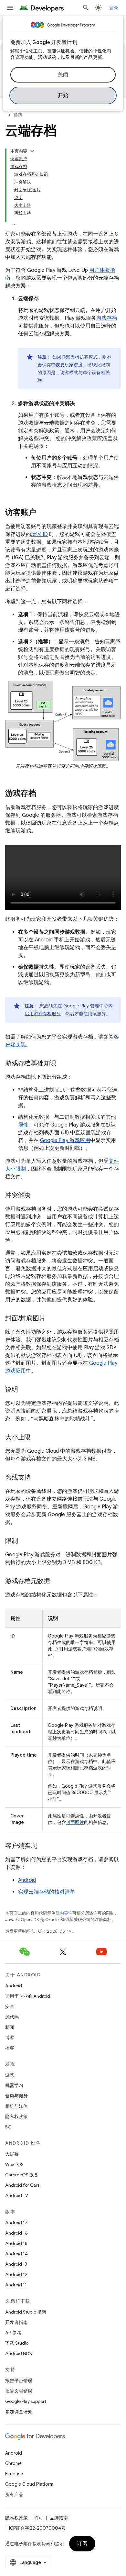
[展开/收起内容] (32, 151)
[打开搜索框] (86, 8)
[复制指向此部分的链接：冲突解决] (37, 1196)
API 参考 (13, 2333)
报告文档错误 (19, 2391)
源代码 (12, 2017)
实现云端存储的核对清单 (47, 1892)
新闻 (10, 2027)
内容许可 (68, 1913)
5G (8, 2127)
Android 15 (16, 2243)
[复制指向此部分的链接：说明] (25, 1390)
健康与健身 (16, 2096)
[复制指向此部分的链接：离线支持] (37, 1478)
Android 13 (16, 2264)
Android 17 (16, 2223)
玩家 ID (39, 534)
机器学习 (14, 2085)
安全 (10, 2006)
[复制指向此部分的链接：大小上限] (37, 1438)
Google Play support (26, 2401)
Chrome (13, 2463)
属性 (23, 1125)
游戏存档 (107, 318)
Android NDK (19, 2353)
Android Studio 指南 (26, 2312)
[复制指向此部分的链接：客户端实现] (44, 1846)
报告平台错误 (19, 2381)
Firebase (14, 2474)
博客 (10, 2037)
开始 (63, 95)
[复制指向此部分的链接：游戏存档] (43, 794)
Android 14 (16, 2254)
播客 (10, 2048)
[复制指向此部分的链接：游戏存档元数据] (56, 1582)
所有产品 (14, 2494)
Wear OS (14, 2164)
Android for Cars (22, 2185)
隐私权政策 (16, 2116)
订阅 (82, 2544)
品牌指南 (59, 2518)
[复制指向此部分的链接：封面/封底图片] (52, 1319)
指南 (18, 115)
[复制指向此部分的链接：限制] (25, 1541)
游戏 (10, 2075)
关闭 (63, 75)
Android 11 (16, 2285)
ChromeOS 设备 (22, 2175)
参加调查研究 (19, 2412)
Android (27, 1880)
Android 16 (16, 2233)
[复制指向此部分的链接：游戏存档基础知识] (63, 1064)
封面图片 (75, 1822)
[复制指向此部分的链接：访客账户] (43, 513)
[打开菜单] (10, 8)
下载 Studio (17, 2343)
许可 (39, 2518)
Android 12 (16, 2274)
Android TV (17, 2195)
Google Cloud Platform (29, 2484)
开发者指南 (16, 2322)
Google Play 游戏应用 (65, 1140)
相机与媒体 (16, 2106)
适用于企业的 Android (28, 1996)
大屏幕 (12, 2154)
